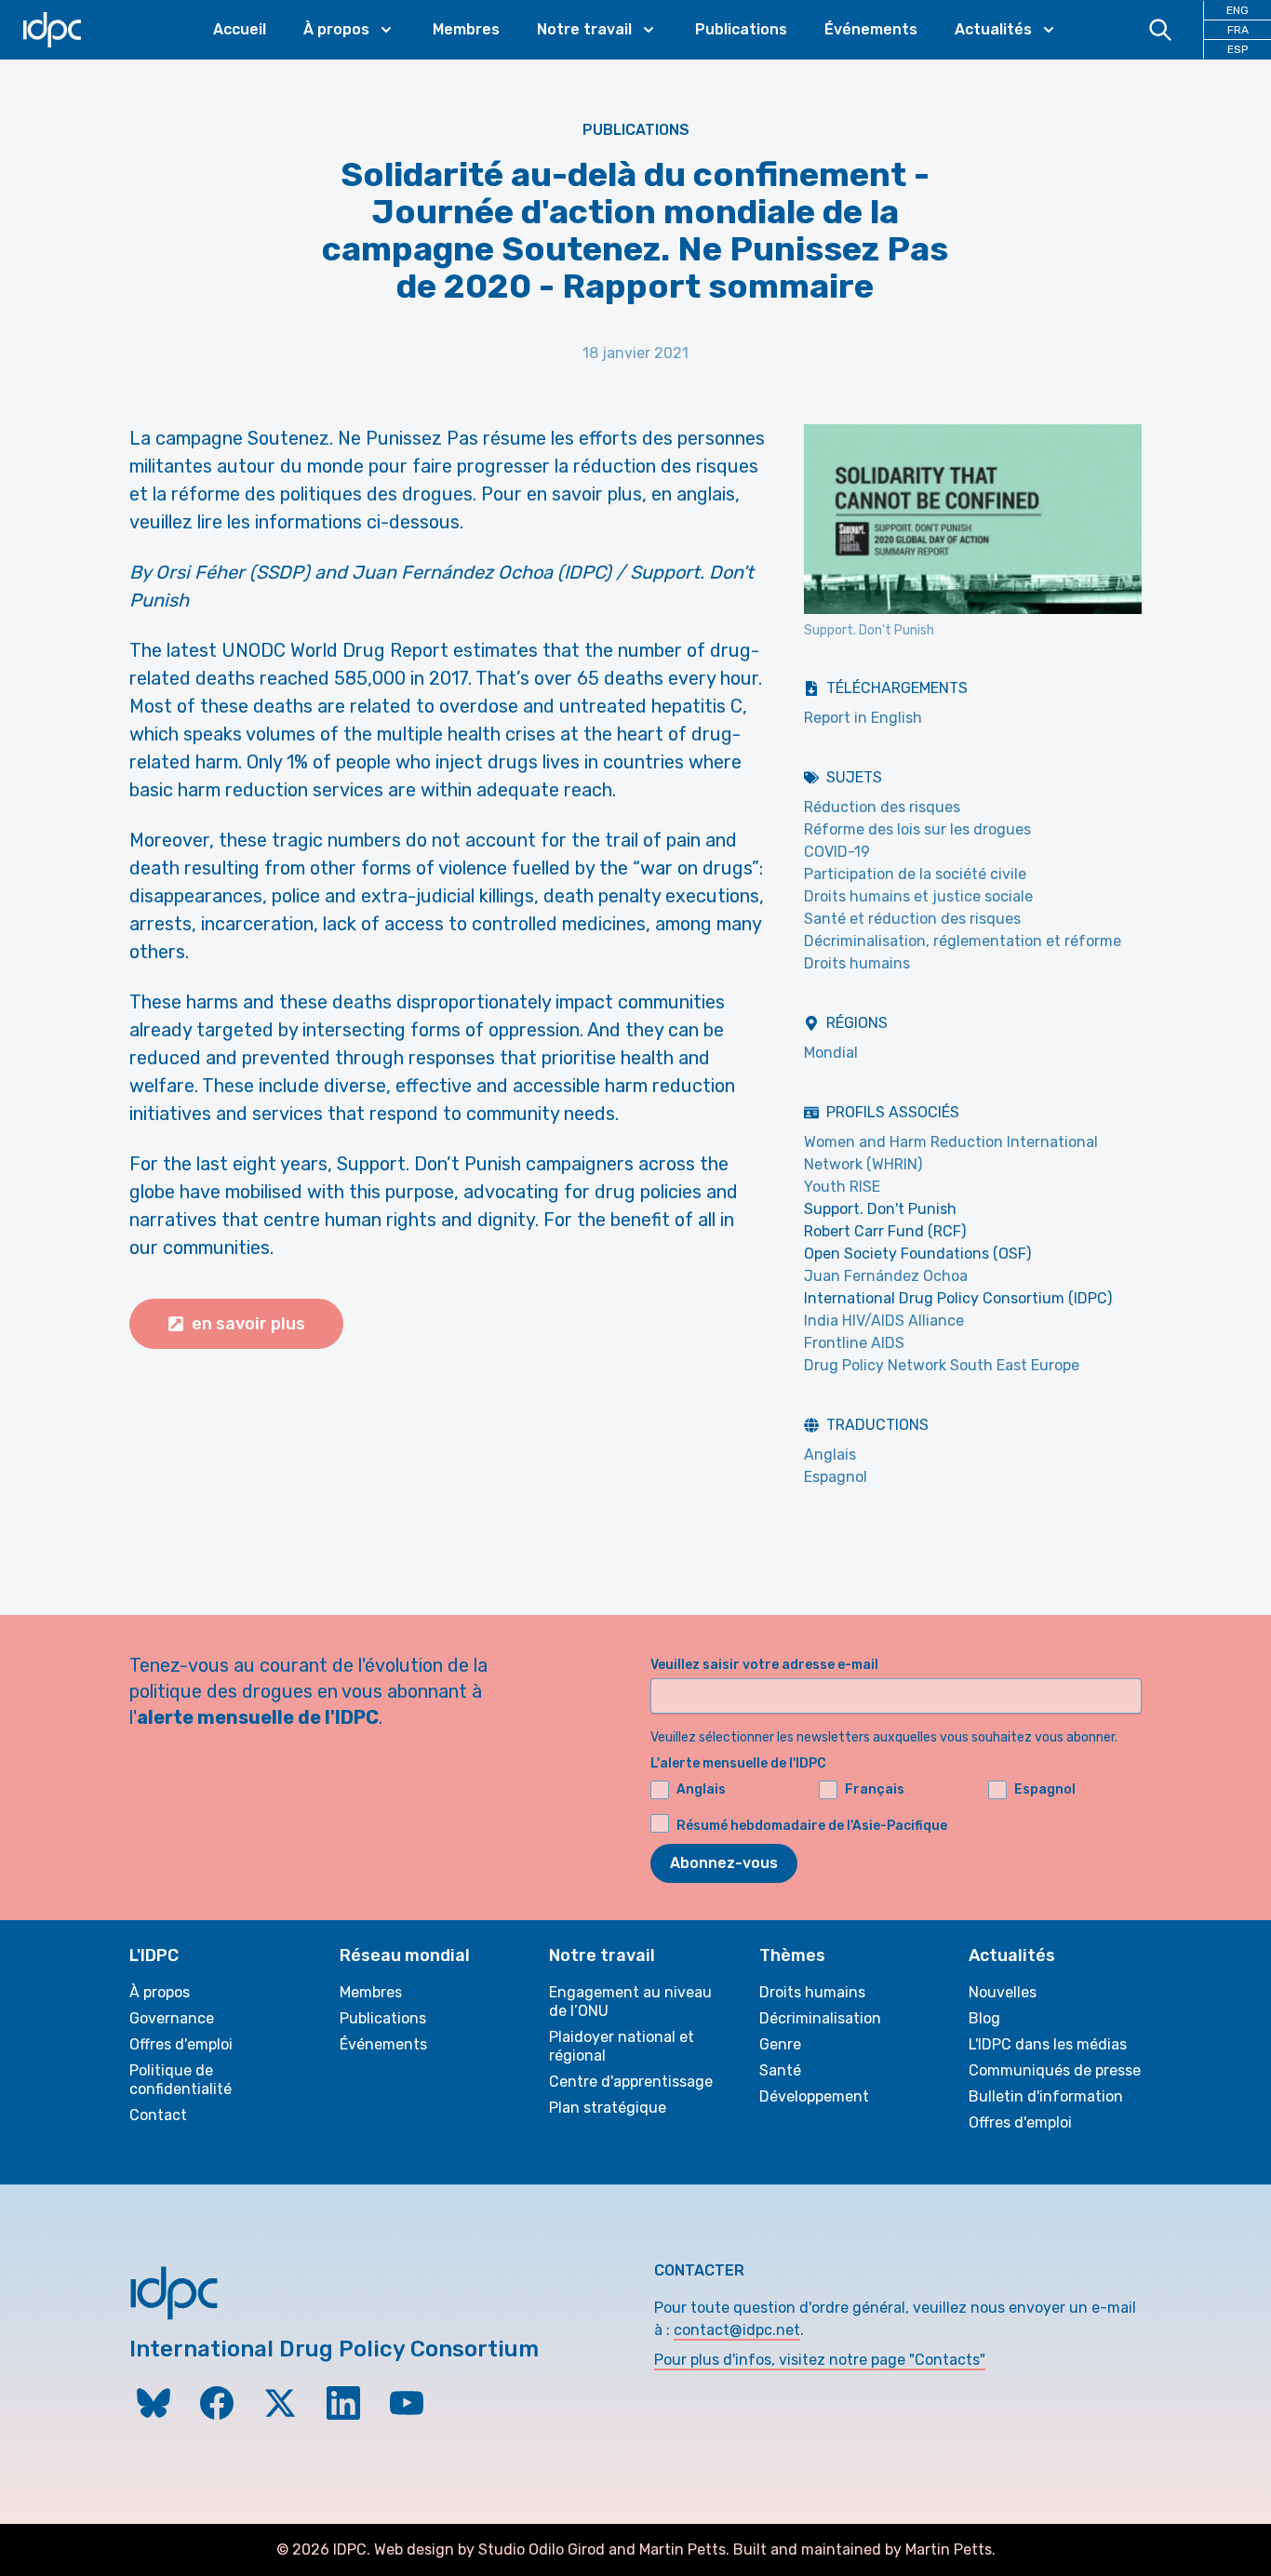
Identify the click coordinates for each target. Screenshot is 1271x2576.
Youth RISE (842, 1187)
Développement (814, 2096)
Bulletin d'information (1046, 2096)
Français (875, 1789)
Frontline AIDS (854, 1343)
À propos (160, 1992)
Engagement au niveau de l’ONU (630, 2002)
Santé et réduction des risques (912, 919)
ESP (1238, 49)
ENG (1238, 10)
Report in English (863, 718)
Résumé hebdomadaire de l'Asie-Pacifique (812, 1826)
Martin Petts (682, 2549)
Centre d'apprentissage (631, 2082)
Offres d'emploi (181, 2044)
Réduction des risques (882, 807)
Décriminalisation (820, 2018)
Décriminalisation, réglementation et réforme (963, 941)
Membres (466, 29)
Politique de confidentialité (181, 2080)
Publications (741, 29)
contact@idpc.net (737, 2330)
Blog (984, 2018)
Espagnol (836, 1477)
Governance (172, 2018)
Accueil (240, 29)
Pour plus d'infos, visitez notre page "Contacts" (820, 2360)
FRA (1238, 30)
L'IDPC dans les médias (1048, 2044)
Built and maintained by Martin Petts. (864, 2549)
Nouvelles (1003, 1992)
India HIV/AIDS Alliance (884, 1321)
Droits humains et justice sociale (918, 896)
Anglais (830, 1455)
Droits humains (857, 963)
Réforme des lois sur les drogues (917, 829)
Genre (780, 2044)
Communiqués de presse (1055, 2070)
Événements (871, 29)
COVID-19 (837, 852)
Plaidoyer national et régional (622, 2046)
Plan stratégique (608, 2108)
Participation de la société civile (915, 874)
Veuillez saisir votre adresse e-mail (764, 1665)
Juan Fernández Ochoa (886, 1276)
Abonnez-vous (724, 1863)
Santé (780, 2070)
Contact (158, 2115)
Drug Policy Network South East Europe (942, 1365)
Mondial (831, 1053)
